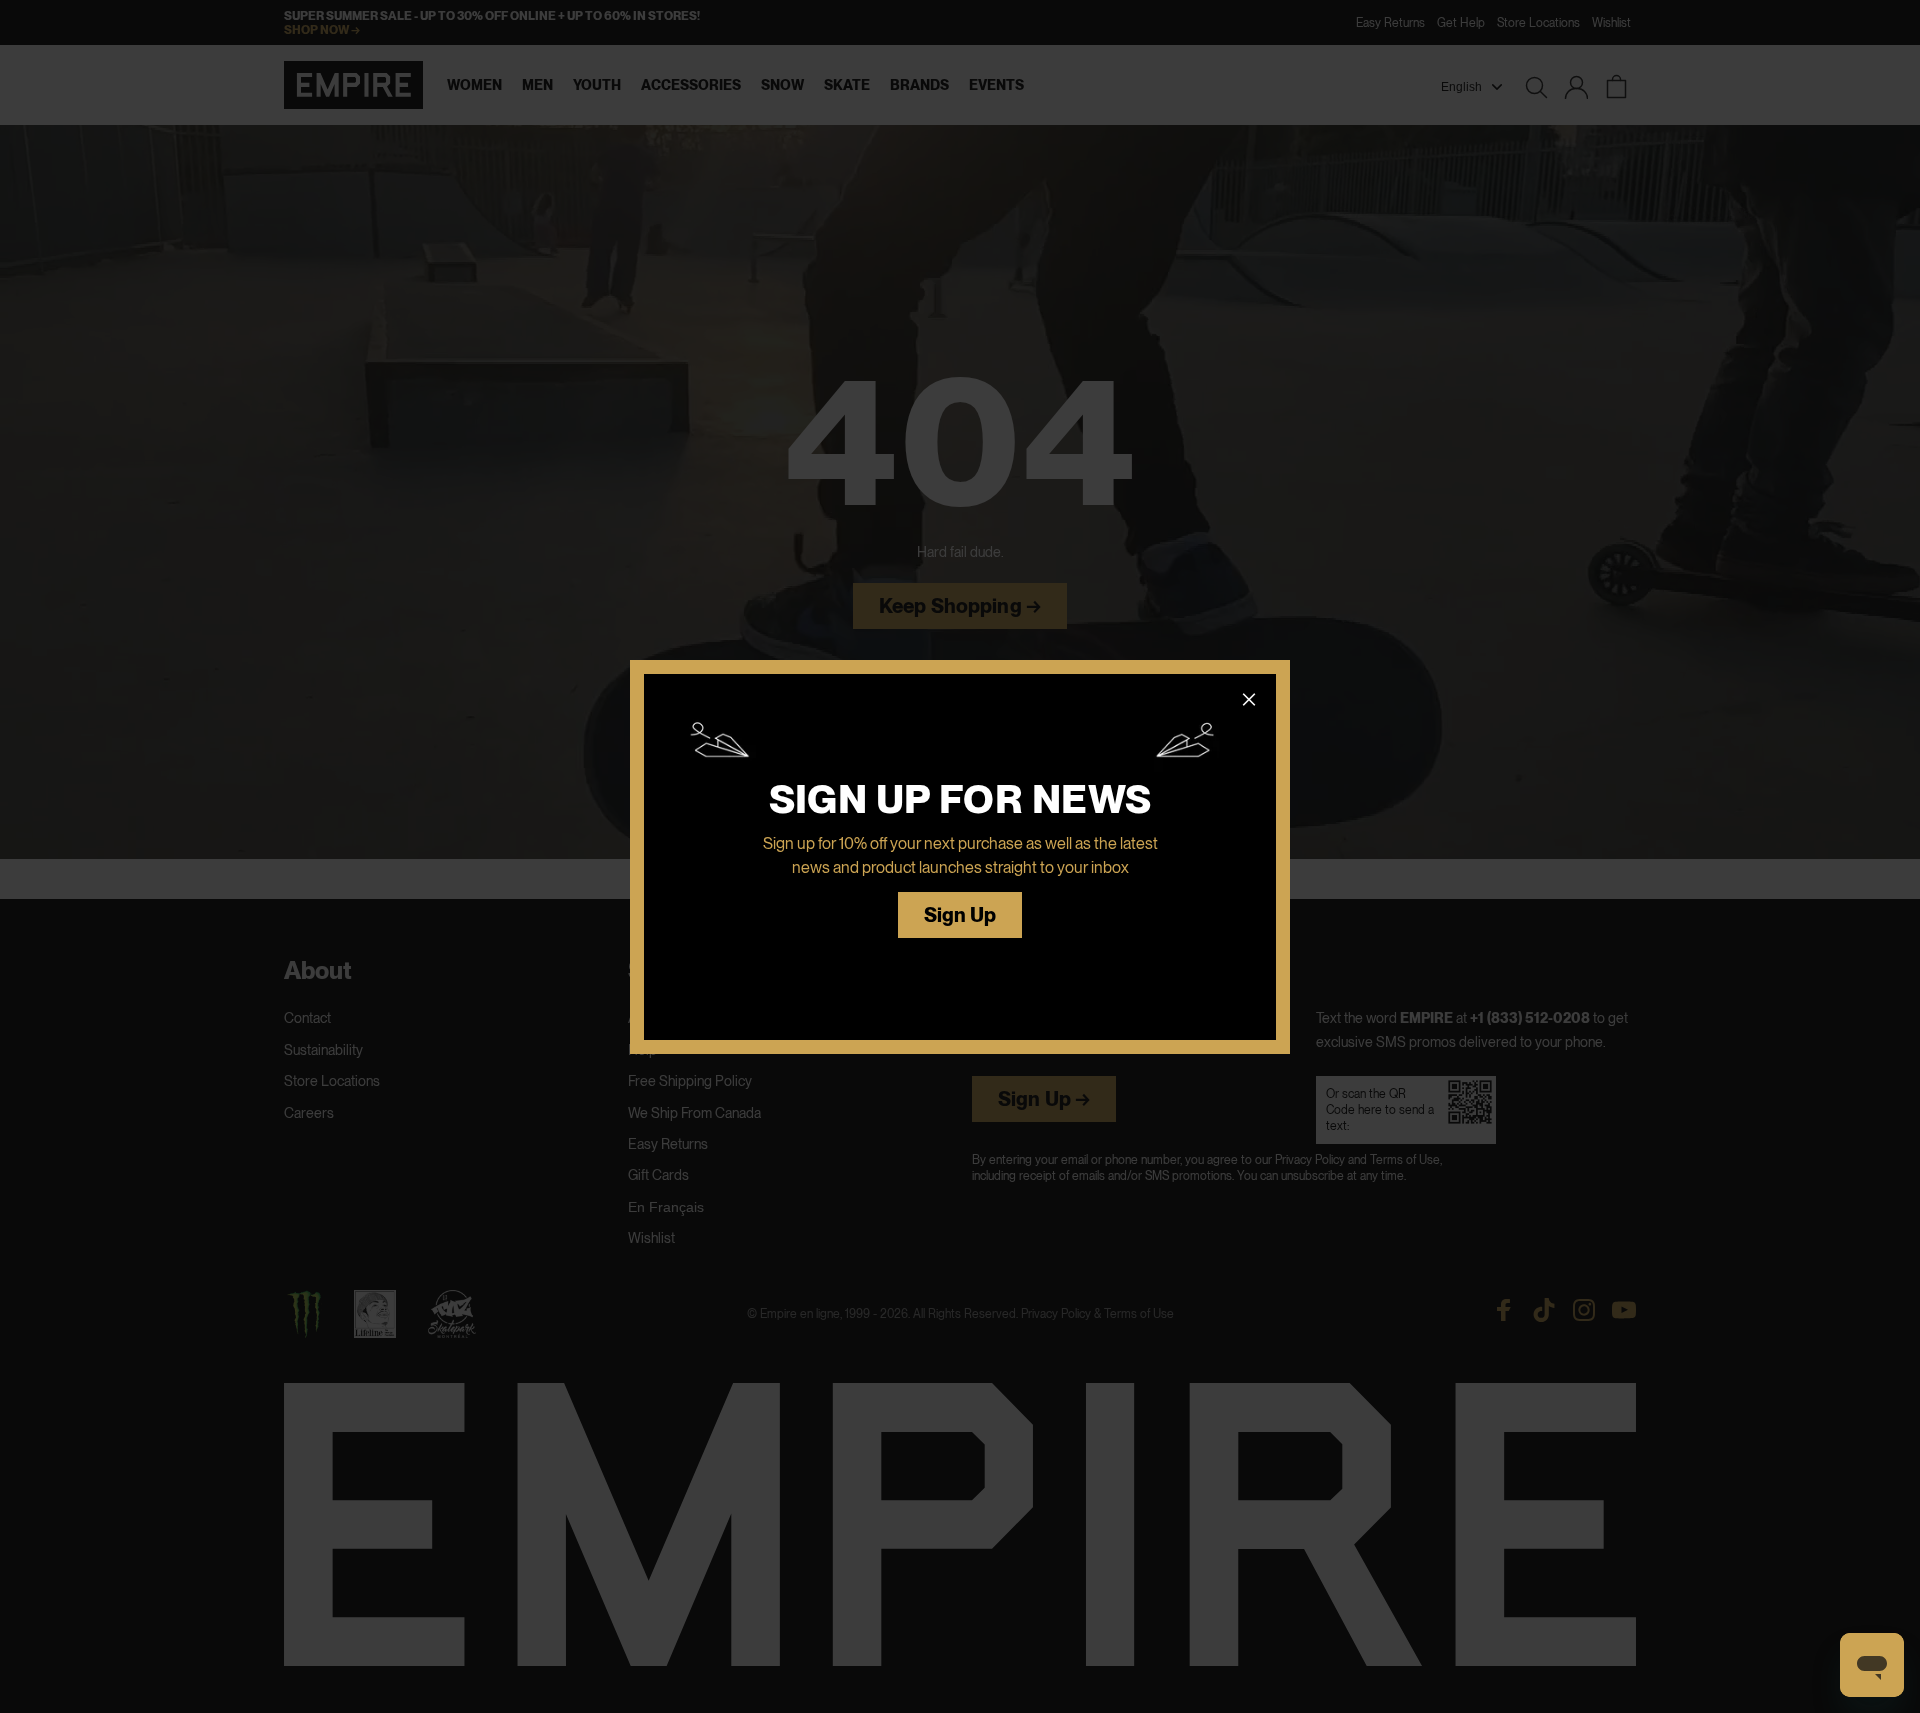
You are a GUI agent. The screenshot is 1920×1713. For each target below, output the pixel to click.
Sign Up (960, 915)
